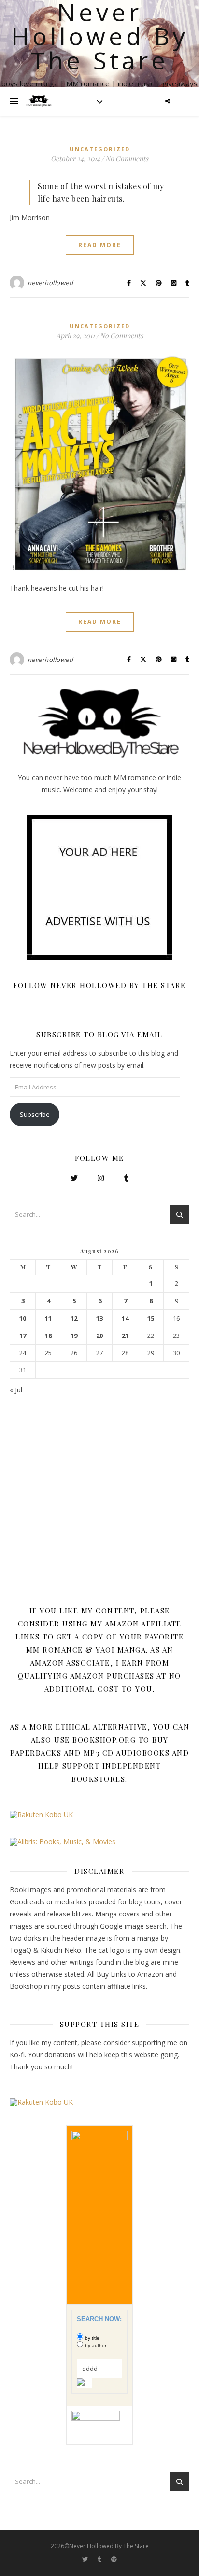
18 (48, 1336)
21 (125, 1336)
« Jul (16, 1390)
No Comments (127, 158)
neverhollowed (50, 283)
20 (99, 1336)
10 (23, 1318)
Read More (100, 245)
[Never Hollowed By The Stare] (39, 101)
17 (23, 1336)
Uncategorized (100, 149)
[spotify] (114, 2559)
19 (74, 1336)
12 (74, 1318)
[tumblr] (100, 2559)
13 (99, 1318)
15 (151, 1318)
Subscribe (35, 1114)
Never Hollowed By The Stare (100, 36)
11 (48, 1318)
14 (125, 1318)
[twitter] (86, 2559)
